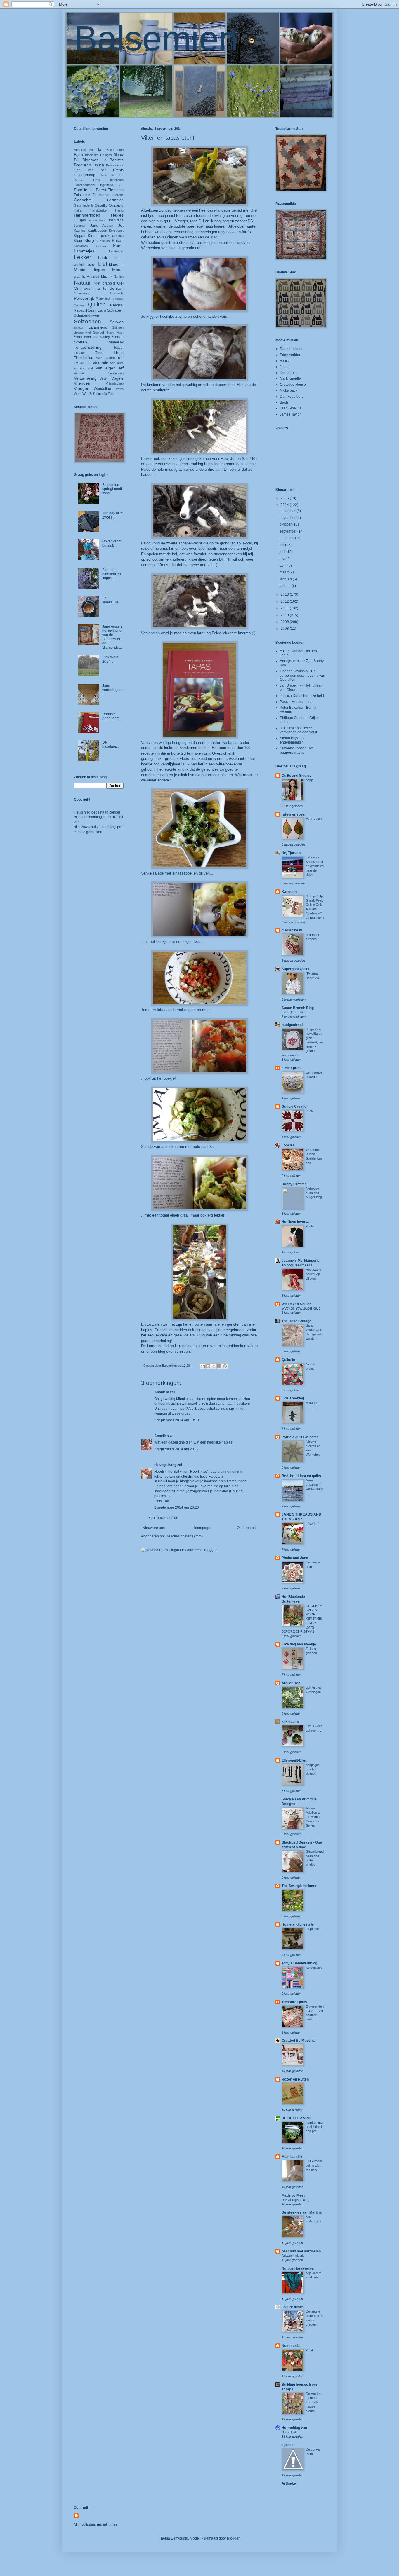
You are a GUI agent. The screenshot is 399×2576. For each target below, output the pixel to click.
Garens (118, 195)
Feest (101, 190)
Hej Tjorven (291, 853)
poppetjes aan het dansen (313, 1769)
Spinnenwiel (82, 332)
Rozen (91, 310)
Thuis (118, 352)
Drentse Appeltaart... (112, 716)
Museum (93, 277)
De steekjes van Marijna (302, 2212)
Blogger (233, 2538)
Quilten (97, 304)
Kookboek (81, 246)
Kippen (80, 236)
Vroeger (81, 388)
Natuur (82, 283)
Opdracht (117, 293)
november (288, 518)
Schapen (115, 310)
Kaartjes (80, 231)
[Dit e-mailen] (203, 1366)
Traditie (110, 358)
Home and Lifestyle (298, 1924)
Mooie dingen (90, 270)
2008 (285, 629)
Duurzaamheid (84, 185)
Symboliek (115, 342)
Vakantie (100, 363)
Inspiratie (116, 220)
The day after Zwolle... (113, 515)
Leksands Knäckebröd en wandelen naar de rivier (315, 866)
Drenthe (117, 175)
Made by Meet (293, 2195)
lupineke (289, 2445)
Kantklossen (97, 231)
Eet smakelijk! (110, 600)
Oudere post (247, 1528)
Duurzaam (116, 180)
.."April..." (312, 1523)
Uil (82, 363)
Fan (92, 190)
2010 (285, 615)
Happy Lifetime (294, 1184)
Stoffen (80, 342)
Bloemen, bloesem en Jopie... (112, 574)
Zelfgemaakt (98, 394)
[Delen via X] (214, 1366)
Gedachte (83, 200)
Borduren (83, 165)
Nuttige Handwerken (299, 2268)
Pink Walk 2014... (110, 659)
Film (120, 190)
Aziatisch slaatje (293, 2256)
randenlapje (314, 1968)
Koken (118, 240)
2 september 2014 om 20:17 (177, 1449)
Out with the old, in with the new (314, 2165)
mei (283, 559)
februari (286, 579)
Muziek (107, 277)
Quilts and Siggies (296, 776)
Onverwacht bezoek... (112, 543)
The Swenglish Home (299, 1886)
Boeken (117, 160)
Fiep (112, 190)
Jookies (288, 1145)
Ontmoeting (82, 293)
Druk (97, 180)
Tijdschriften (84, 358)
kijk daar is (291, 1722)
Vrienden (82, 383)
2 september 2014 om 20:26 (177, 1507)
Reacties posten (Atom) (184, 1536)
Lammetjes (84, 251)
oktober (286, 524)
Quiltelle (288, 1360)
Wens (120, 389)
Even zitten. (314, 819)
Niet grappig (104, 283)
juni (283, 552)
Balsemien (156, 38)
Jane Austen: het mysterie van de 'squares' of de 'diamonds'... (112, 637)
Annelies (162, 1436)
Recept (80, 310)
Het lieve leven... (295, 1222)
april (283, 566)
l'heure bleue (292, 2307)
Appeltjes (80, 150)
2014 (285, 505)
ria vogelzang (165, 1465)
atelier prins (292, 1068)
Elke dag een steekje (299, 1644)
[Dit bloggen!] (208, 1366)
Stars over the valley (92, 337)
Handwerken (99, 210)
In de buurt (97, 220)
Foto (77, 195)
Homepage (201, 1528)
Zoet (111, 394)
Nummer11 (291, 2346)
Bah (100, 149)
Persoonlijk (84, 298)
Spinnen (118, 327)
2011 (285, 608)
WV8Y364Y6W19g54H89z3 (301, 1308)
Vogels (117, 378)
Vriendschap (115, 383)
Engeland (106, 185)
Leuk (103, 258)
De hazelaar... (110, 744)
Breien (99, 165)
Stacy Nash (115, 333)
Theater (79, 353)
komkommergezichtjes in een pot (315, 2127)
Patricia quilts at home (300, 1437)
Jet (121, 225)
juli (282, 545)
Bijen (78, 155)
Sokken (79, 328)
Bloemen (91, 160)
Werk (78, 394)
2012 (285, 601)
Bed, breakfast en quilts (301, 1476)
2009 (285, 622)
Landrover (116, 251)
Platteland (103, 299)
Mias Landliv (292, 2157)
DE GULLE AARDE (297, 2118)
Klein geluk (98, 235)
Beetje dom (115, 150)
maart (284, 572)
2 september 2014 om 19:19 (177, 1420)
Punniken (117, 299)
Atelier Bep (291, 1683)
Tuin (120, 357)
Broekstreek (115, 165)
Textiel (118, 348)
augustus (287, 538)
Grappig (116, 205)
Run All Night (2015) (296, 2200)
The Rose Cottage (296, 1321)
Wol (85, 394)
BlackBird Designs (98, 155)
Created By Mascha (298, 2041)
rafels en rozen (294, 814)
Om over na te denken (99, 288)
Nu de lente (290, 2432)
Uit (88, 363)
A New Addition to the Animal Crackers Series (313, 1817)
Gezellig (101, 205)
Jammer (80, 226)
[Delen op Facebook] (219, 1366)
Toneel (99, 358)
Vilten (104, 378)
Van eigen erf (110, 368)
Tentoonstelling (88, 347)
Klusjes (105, 241)
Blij (77, 160)
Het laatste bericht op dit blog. (313, 1274)
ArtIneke (289, 2483)
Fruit (86, 195)
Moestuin (116, 265)
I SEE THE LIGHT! (295, 1012)
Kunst (118, 246)
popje (310, 780)
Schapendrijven (86, 315)
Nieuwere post (154, 1528)
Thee (99, 353)
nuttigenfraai (292, 1025)
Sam (102, 310)
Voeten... (312, 1226)
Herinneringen (87, 215)
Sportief (99, 332)
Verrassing (116, 373)
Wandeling (102, 389)
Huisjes (80, 220)
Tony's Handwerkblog (299, 1963)
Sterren (118, 337)
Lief (103, 264)
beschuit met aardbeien (301, 2251)
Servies (117, 322)
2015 (285, 498)
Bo (104, 160)
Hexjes (117, 215)
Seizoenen (87, 321)
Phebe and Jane (295, 1558)
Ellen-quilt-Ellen (294, 1760)
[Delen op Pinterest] (225, 1366)
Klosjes (91, 240)
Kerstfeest (116, 231)
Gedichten (115, 200)
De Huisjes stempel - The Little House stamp (314, 2402)
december (288, 511)
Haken (79, 210)
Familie (81, 190)
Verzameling (85, 378)
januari (286, 586)
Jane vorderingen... (113, 690)
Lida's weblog (293, 1398)
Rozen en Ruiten (295, 2079)
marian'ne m (292, 930)
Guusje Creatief (295, 1107)
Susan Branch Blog (298, 1008)
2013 (285, 594)
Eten (120, 185)
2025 (309, 1111)
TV (76, 363)
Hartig (119, 210)
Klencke (118, 236)
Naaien (119, 277)
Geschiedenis (84, 205)
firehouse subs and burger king (314, 1193)
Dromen (79, 180)
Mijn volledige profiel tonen (95, 2525)
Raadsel (117, 305)
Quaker (79, 305)
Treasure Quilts (294, 2002)
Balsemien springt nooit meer (112, 489)
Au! (91, 150)
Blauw (119, 155)
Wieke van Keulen (296, 1304)
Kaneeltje (289, 892)
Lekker (83, 257)
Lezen (91, 264)
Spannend (98, 327)
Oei (120, 283)
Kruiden (101, 246)
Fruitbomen (101, 195)
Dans (103, 175)
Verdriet (79, 373)
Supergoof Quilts (295, 969)
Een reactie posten (163, 1518)
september (288, 531)
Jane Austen (102, 226)
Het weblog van (294, 2428)
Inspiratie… (314, 1929)
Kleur (78, 241)
